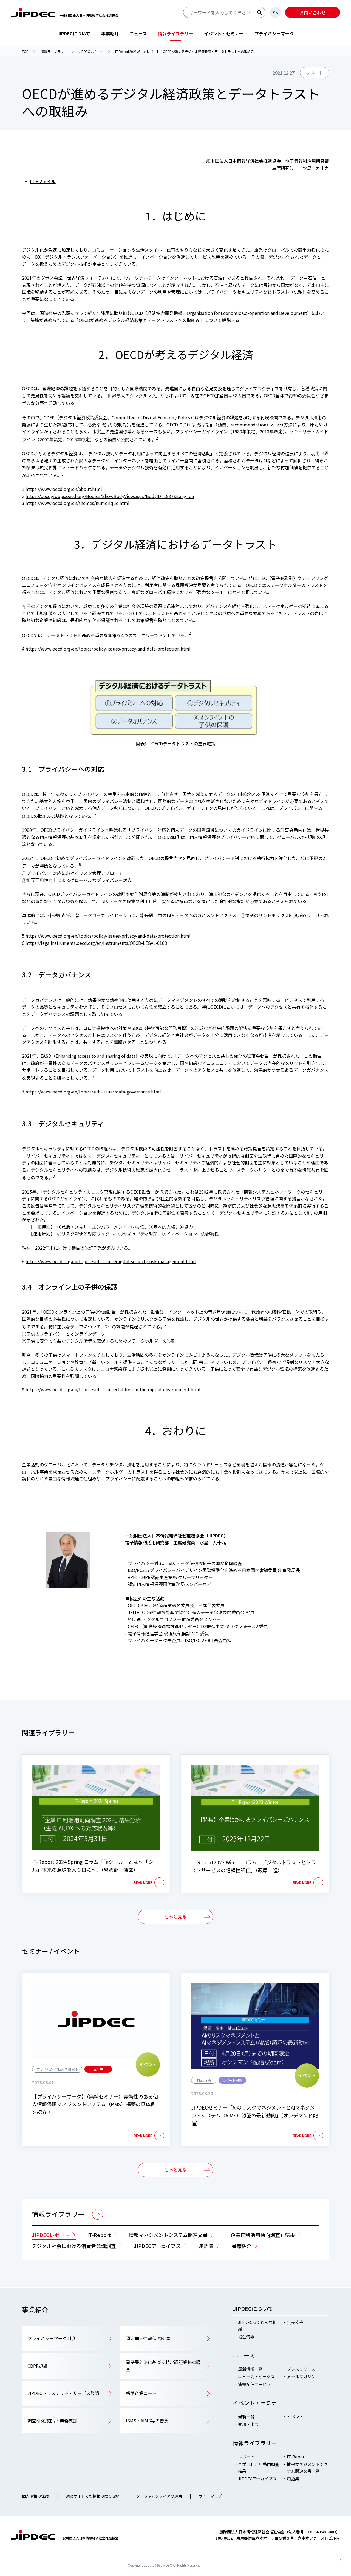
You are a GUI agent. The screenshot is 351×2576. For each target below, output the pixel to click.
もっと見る (175, 1916)
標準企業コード (141, 2393)
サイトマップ (210, 2496)
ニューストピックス (256, 2376)
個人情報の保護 (35, 2496)
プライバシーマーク (274, 33)
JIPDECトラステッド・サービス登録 (63, 2393)
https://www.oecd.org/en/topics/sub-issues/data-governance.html (93, 1092)
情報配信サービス (254, 2384)
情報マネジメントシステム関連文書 (168, 2235)
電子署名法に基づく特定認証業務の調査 (163, 2366)
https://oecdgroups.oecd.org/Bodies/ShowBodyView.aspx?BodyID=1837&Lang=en (110, 496)
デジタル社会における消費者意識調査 (74, 2246)
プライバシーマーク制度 (52, 2338)
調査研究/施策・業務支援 (52, 2421)
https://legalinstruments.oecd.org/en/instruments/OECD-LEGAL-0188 (96, 943)
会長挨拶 (295, 2322)
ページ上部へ (340, 2576)
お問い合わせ (313, 12)
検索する (260, 13)
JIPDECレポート (50, 2235)
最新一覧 (246, 2417)
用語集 (206, 2246)
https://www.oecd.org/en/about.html (64, 489)
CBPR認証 (37, 2366)
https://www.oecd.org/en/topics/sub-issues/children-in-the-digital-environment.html (113, 1389)
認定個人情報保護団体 (148, 2338)
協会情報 (246, 2336)
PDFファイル (43, 181)
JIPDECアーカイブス (257, 2479)
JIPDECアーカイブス (157, 2246)
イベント (295, 2417)
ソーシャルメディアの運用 (159, 2496)
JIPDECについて (74, 33)
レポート (246, 2457)
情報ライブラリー (175, 33)
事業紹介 (110, 33)
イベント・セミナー (224, 33)
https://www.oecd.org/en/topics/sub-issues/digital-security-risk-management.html (111, 1261)
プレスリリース (301, 2369)
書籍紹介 (242, 2246)
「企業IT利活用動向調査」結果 (260, 2235)
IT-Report (99, 2235)
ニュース (138, 33)
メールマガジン (301, 2376)
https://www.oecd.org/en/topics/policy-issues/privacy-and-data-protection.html (108, 649)
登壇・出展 (248, 2424)
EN (275, 12)
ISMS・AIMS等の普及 (147, 2421)
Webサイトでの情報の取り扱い (93, 2496)
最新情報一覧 (250, 2369)
